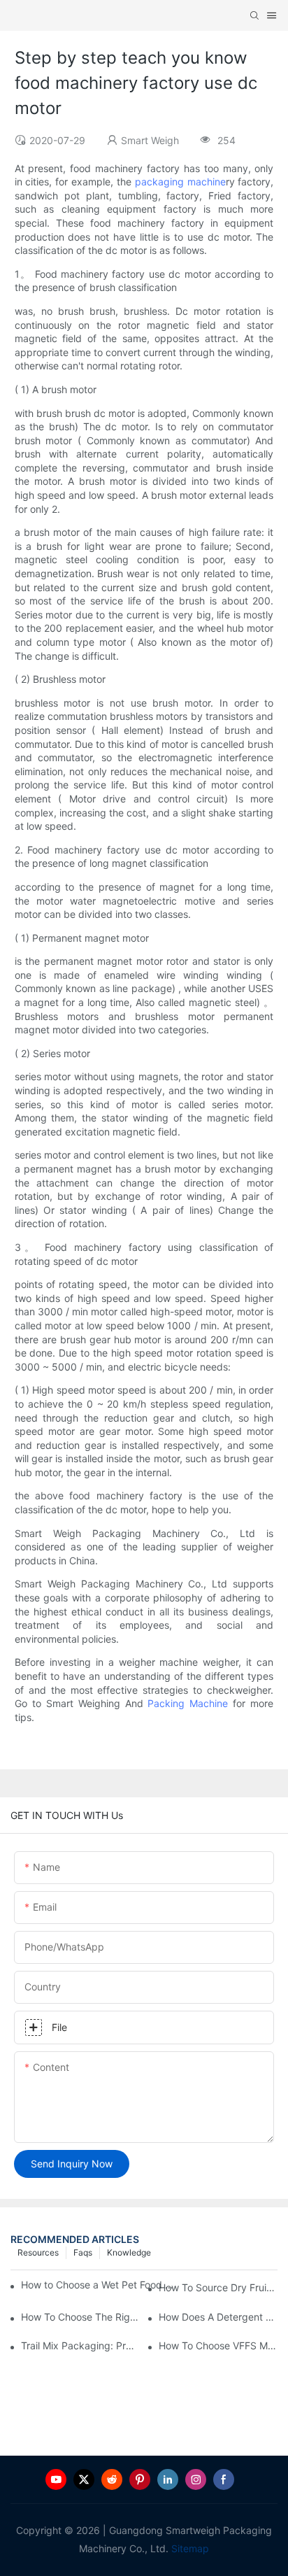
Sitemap (189, 2548)
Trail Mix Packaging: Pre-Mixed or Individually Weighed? (80, 2345)
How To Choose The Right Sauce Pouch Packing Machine (80, 2317)
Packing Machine (188, 1703)
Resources (38, 2252)
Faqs (83, 2252)
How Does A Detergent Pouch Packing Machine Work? (218, 2317)
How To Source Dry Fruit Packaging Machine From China (218, 2287)
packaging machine (180, 182)
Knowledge (129, 2252)
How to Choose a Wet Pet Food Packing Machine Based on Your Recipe (100, 2285)
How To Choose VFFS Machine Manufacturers (218, 2345)
